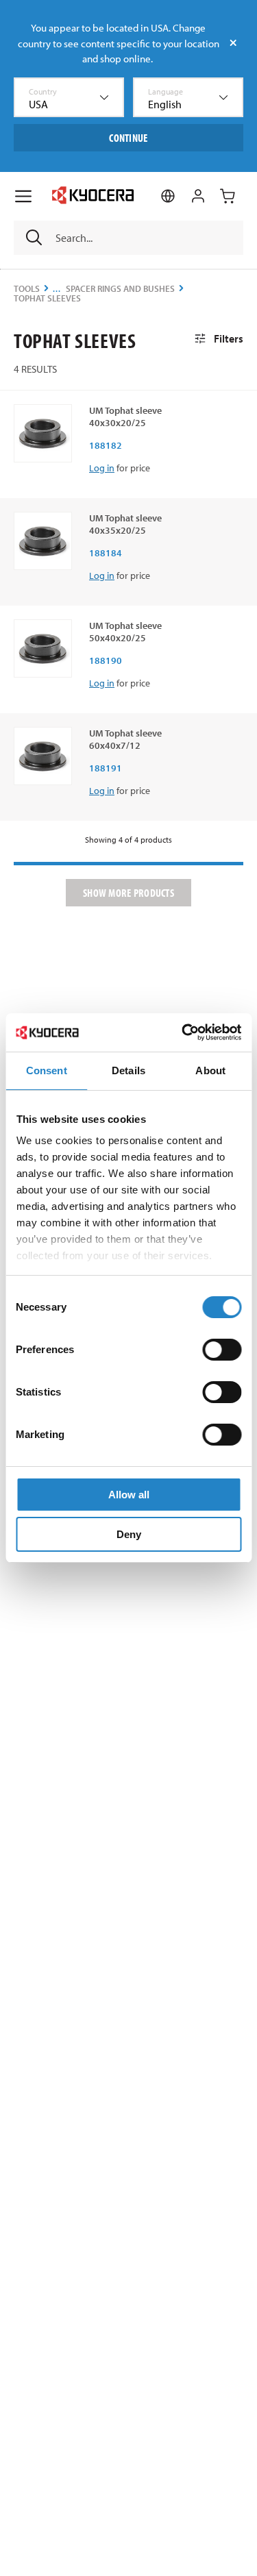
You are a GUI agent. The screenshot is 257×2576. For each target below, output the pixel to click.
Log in (102, 468)
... (57, 289)
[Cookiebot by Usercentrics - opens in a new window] (183, 1032)
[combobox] (69, 97)
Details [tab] (128, 1070)
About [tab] (210, 1070)
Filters (229, 338)
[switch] (222, 1350)
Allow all (129, 1495)
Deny (129, 1534)
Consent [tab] (47, 1070)
